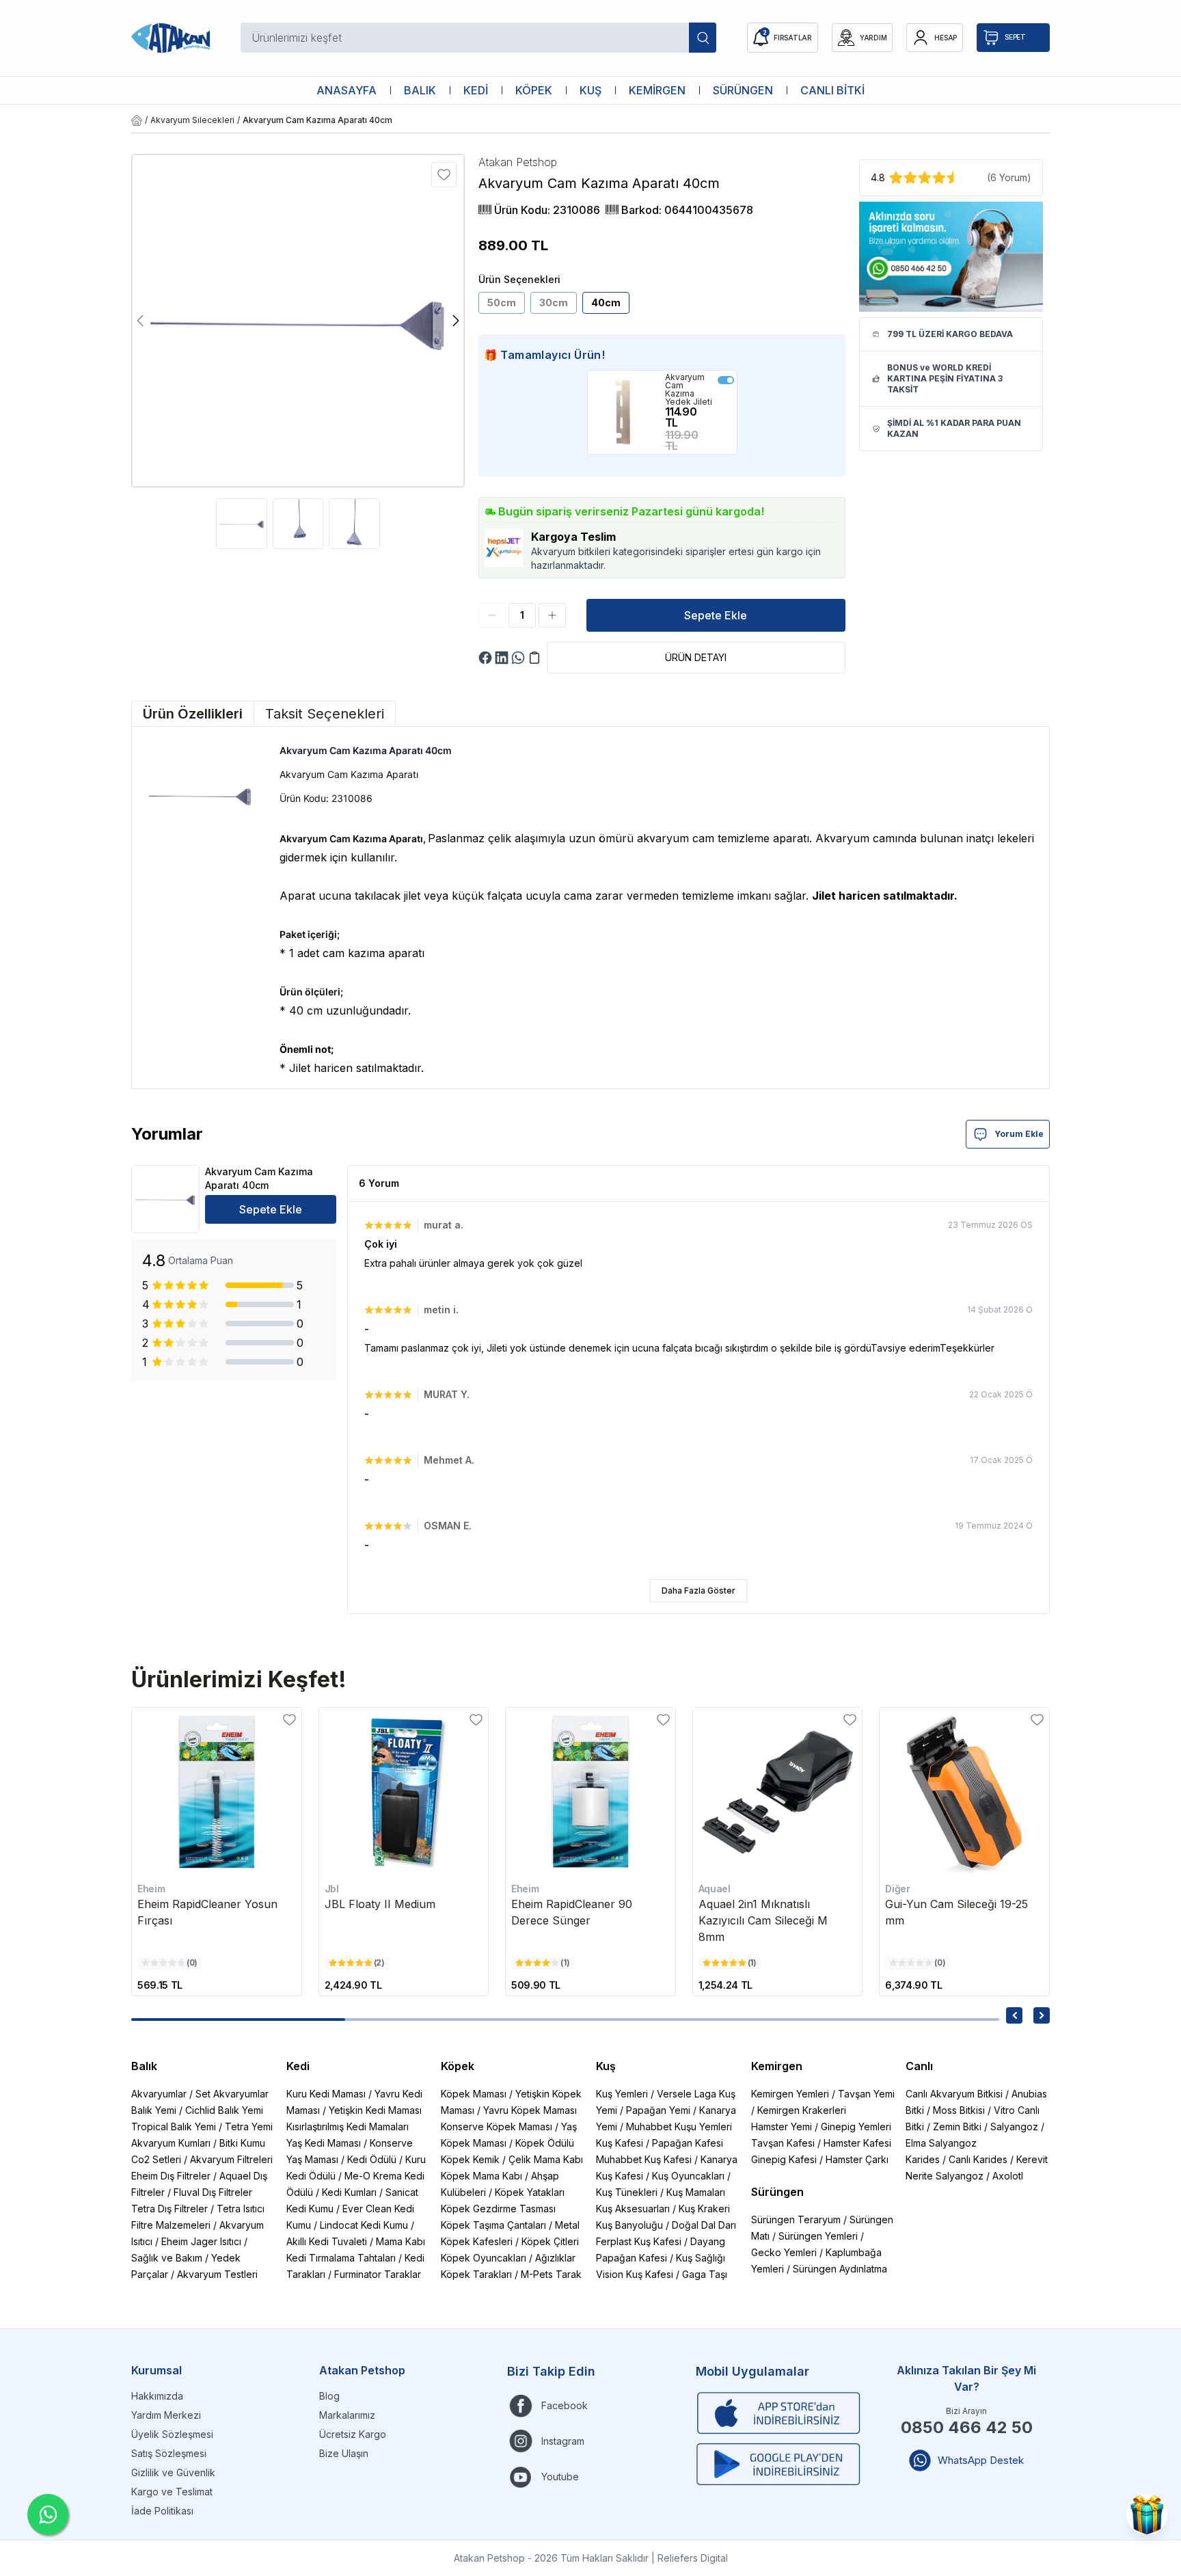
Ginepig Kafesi (784, 2159)
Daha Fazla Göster (698, 1591)
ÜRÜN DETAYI (696, 657)
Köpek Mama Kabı (481, 2176)
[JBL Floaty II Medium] (404, 1793)
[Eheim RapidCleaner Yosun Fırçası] (217, 1793)
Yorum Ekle (1019, 1134)
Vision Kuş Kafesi (635, 2274)
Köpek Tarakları (476, 2274)
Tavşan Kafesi (783, 2143)
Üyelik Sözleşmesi (172, 2434)
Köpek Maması (474, 2094)
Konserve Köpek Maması (497, 2126)
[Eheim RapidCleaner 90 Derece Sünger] (590, 1793)
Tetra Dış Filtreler (169, 2209)
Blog (329, 2396)
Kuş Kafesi (620, 2143)
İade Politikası (162, 2511)
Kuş (606, 2066)
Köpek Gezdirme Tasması (498, 2209)
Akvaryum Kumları (171, 2143)
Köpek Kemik (470, 2159)
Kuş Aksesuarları (633, 2209)
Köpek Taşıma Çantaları (493, 2225)
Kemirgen (777, 2066)
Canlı (919, 2066)
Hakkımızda (157, 2396)
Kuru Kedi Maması (326, 2094)
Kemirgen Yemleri (790, 2094)
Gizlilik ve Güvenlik (173, 2472)
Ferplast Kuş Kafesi (639, 2241)
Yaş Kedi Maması (324, 2143)
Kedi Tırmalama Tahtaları (341, 2258)
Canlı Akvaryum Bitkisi (954, 2094)
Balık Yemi (154, 2110)
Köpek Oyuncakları (484, 2258)
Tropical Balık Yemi (174, 2126)
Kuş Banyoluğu (629, 2225)
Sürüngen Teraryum (796, 2219)
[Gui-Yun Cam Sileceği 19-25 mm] (964, 1793)
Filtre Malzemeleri (171, 2225)
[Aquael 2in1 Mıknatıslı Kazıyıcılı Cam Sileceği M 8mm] (778, 1793)
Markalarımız (347, 2415)
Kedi (298, 2066)
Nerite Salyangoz (945, 2176)
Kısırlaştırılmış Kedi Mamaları (348, 2126)
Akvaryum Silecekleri (192, 120)
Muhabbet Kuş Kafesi (644, 2159)
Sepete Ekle (716, 615)
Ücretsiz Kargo (353, 2434)
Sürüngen (777, 2192)
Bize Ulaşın (344, 2453)
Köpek (458, 2066)
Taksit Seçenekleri (325, 714)
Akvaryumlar (159, 2094)
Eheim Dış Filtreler (171, 2176)
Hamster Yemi (782, 2126)
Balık (144, 2066)
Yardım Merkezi (166, 2415)
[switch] (726, 380)
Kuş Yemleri (622, 2094)
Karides (923, 2159)
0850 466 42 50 (967, 2427)
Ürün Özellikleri (193, 714)
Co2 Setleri (156, 2159)
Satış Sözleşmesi (169, 2453)
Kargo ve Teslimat (172, 2492)
